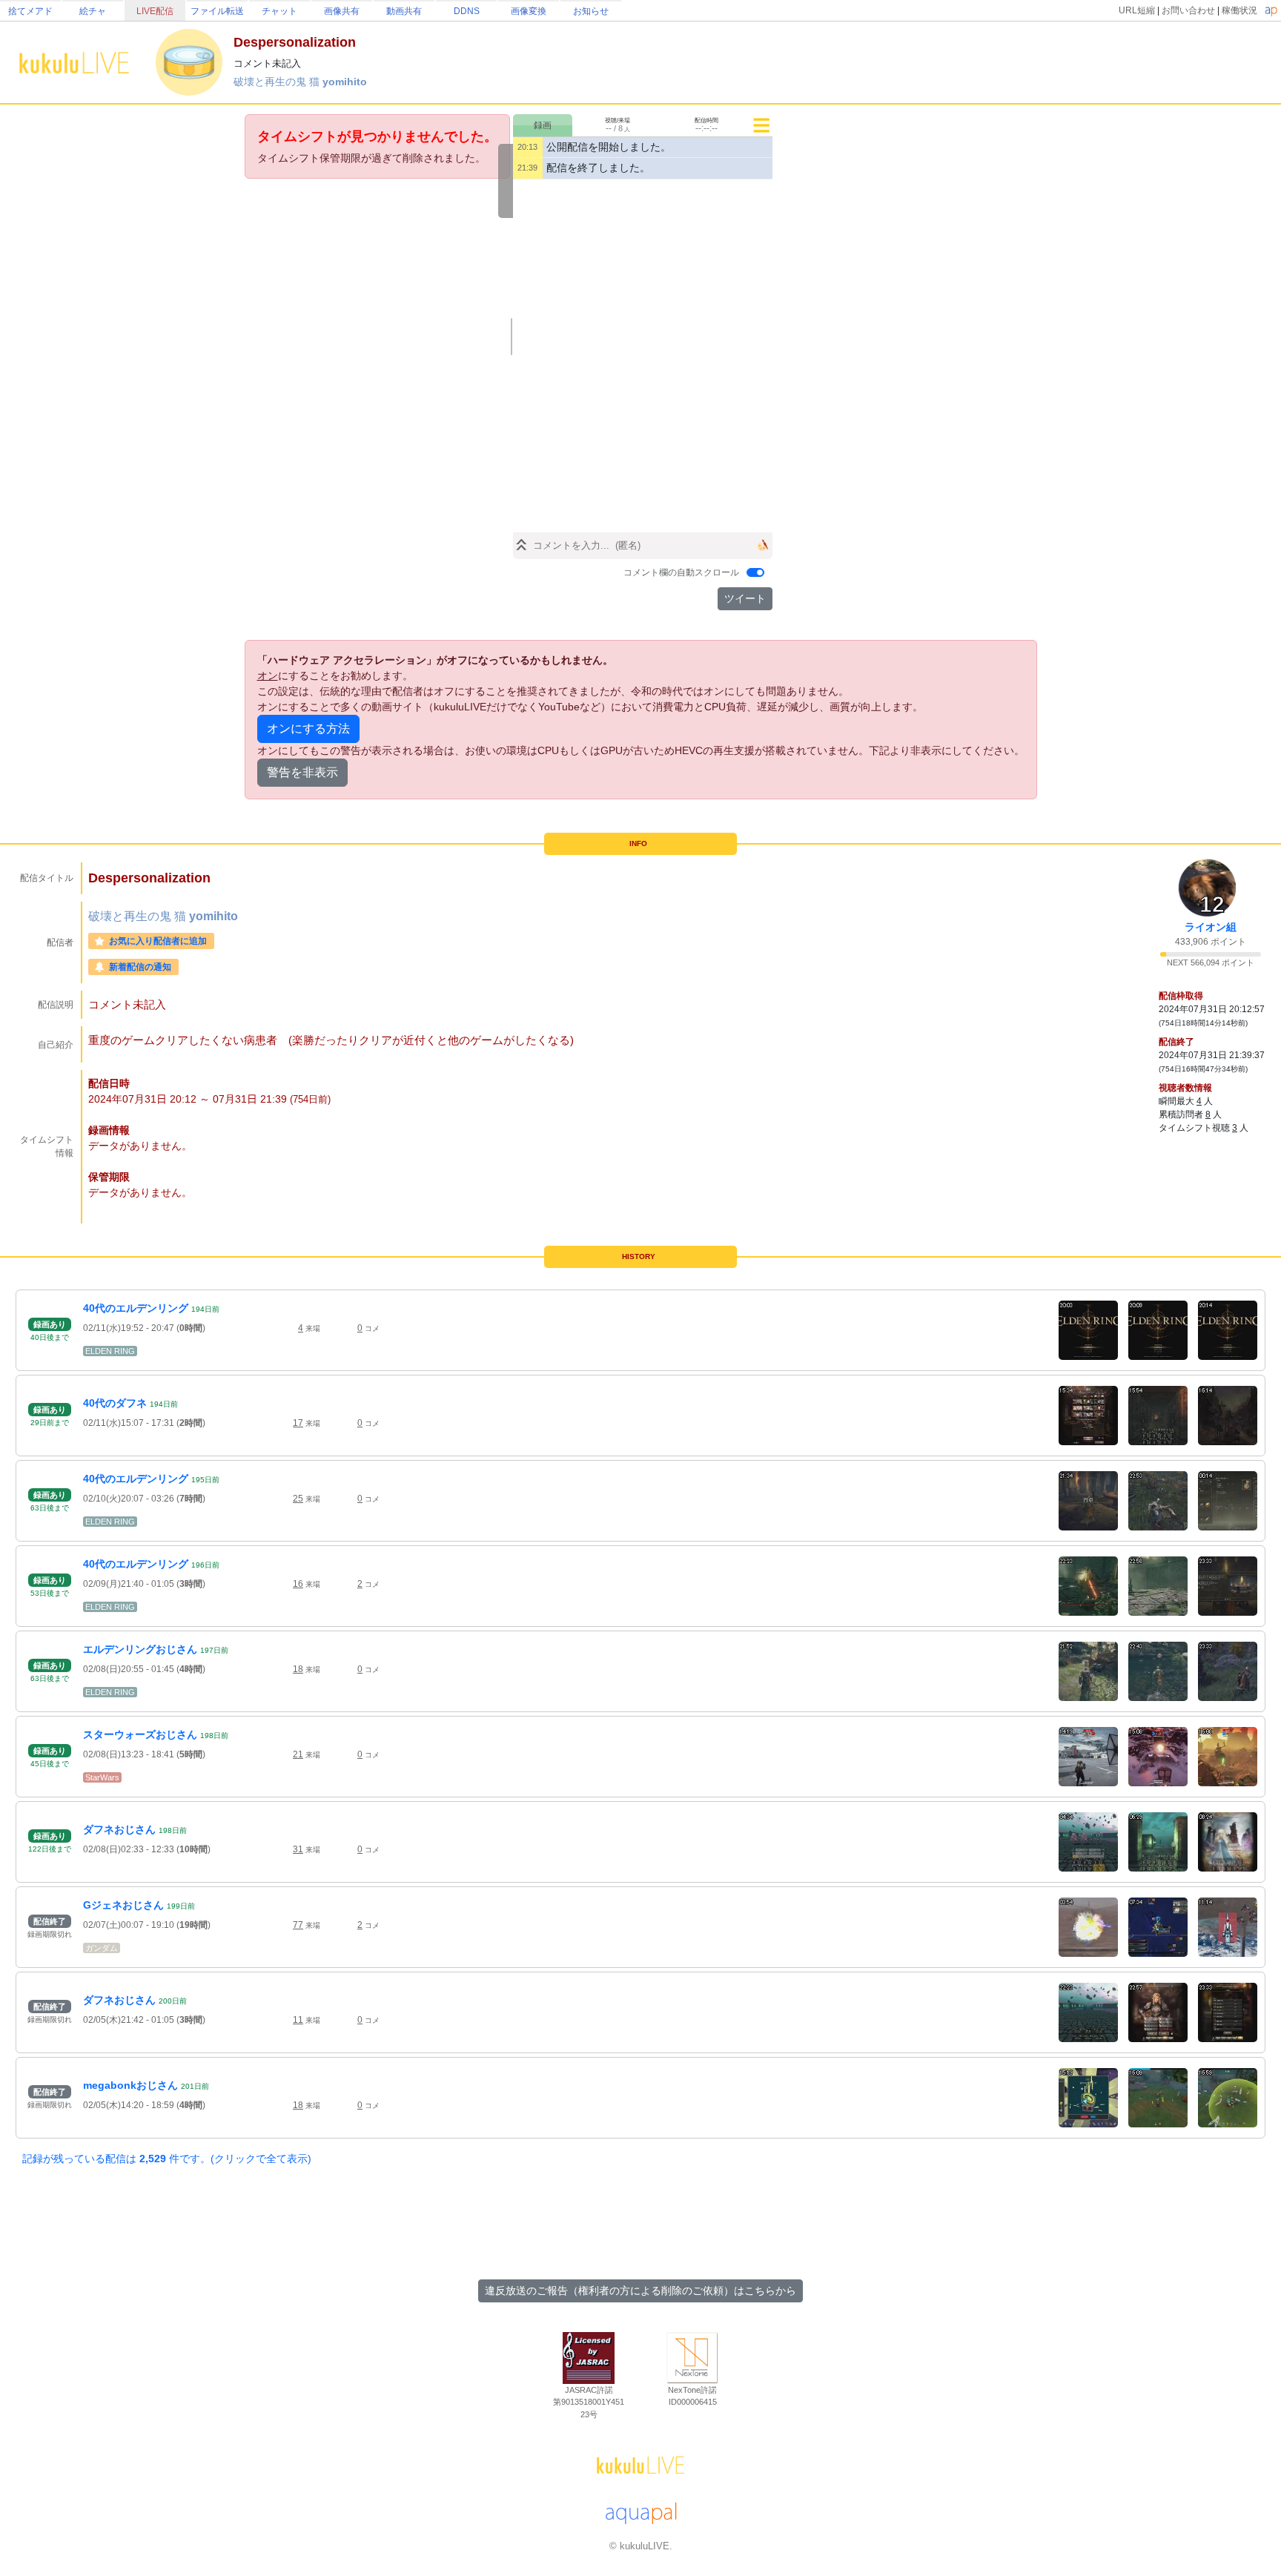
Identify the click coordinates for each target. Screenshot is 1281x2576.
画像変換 (529, 11)
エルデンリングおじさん (140, 1649)
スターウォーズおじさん (140, 1734)
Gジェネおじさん (123, 1905)
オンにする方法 (308, 729)
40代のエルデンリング (136, 1308)
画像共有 (342, 11)
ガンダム (102, 1948)
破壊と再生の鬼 (271, 82)
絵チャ (93, 11)
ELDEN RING (110, 1351)
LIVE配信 (155, 11)
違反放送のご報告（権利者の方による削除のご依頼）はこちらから (640, 2291)
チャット (279, 11)
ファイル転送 (217, 11)
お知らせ (591, 11)
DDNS (467, 11)
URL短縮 (1137, 10)
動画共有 (404, 11)
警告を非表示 (302, 772)
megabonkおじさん (130, 2085)
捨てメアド (30, 11)
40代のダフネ (115, 1403)
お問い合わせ (1188, 10)
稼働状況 (1239, 10)
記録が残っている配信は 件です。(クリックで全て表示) (167, 2159)
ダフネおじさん (119, 1829)
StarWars (102, 1777)
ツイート (745, 598)
